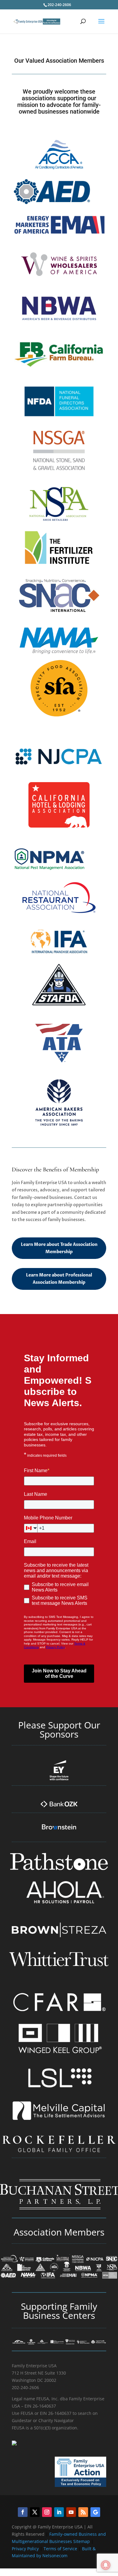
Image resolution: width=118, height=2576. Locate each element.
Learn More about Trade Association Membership (59, 1248)
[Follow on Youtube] (71, 2512)
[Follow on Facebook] (23, 2512)
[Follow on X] (35, 2512)
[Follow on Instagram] (47, 2512)
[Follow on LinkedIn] (59, 2512)
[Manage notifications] (106, 2565)
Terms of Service (60, 2549)
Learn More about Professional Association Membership (59, 1279)
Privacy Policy (26, 2549)
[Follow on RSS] (83, 2512)
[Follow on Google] (95, 2512)
